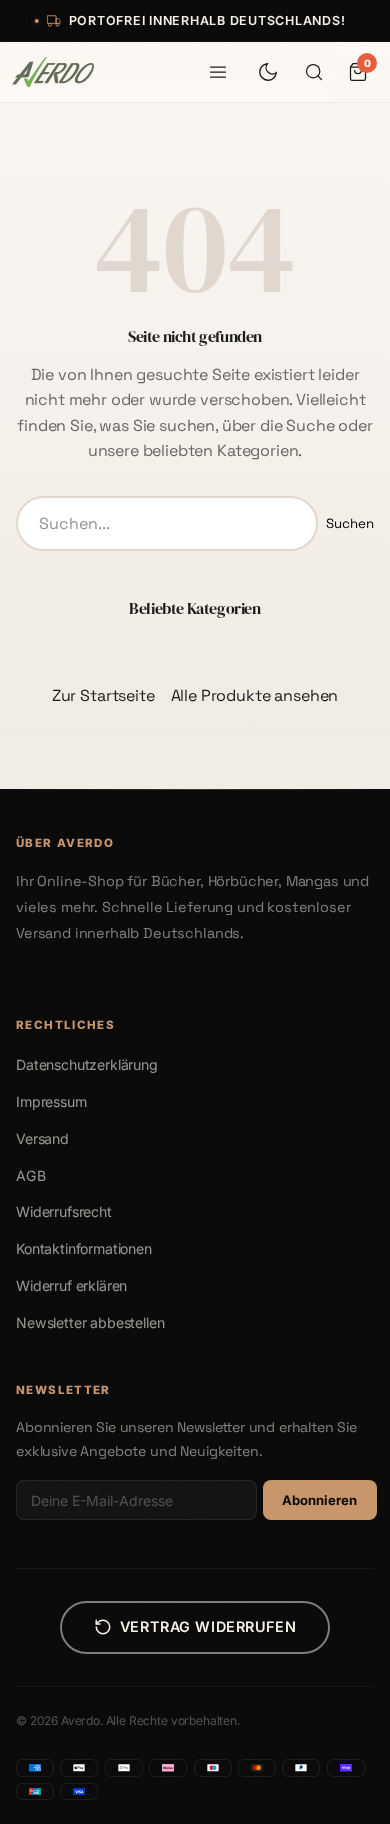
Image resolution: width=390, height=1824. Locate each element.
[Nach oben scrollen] (345, 1799)
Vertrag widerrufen (208, 1626)
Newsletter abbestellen (90, 1322)
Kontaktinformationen (84, 1248)
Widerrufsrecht (64, 1211)
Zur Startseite (103, 695)
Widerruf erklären (71, 1285)
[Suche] (314, 72)
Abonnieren (319, 1500)
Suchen (350, 523)
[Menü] (218, 72)
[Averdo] (53, 72)
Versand (42, 1138)
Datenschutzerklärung (87, 1064)
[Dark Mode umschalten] (268, 72)
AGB (31, 1175)
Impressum (51, 1101)
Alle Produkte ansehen (255, 695)
